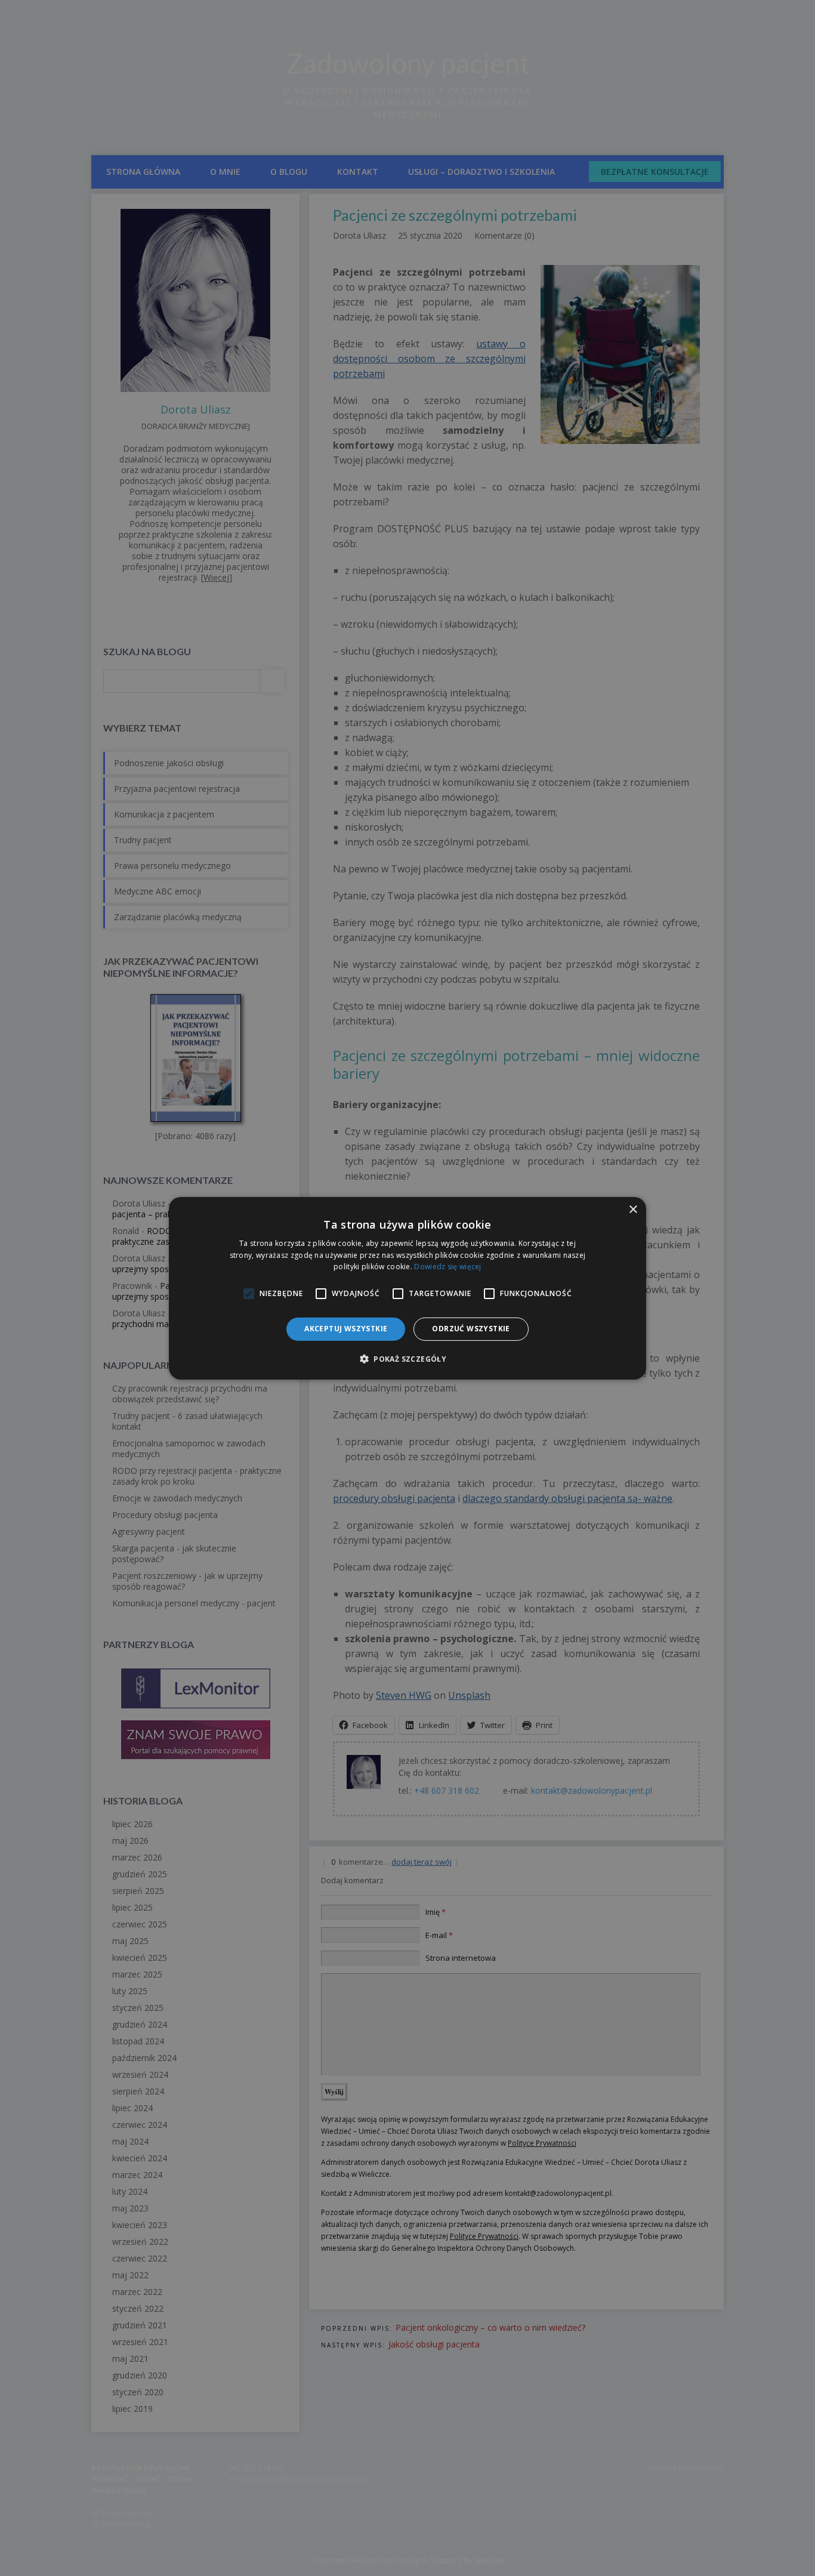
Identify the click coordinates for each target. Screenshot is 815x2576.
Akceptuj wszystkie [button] (346, 1329)
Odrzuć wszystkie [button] (471, 1329)
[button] (407, 1359)
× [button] (633, 1209)
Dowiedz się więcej (447, 1267)
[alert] (407, 1288)
